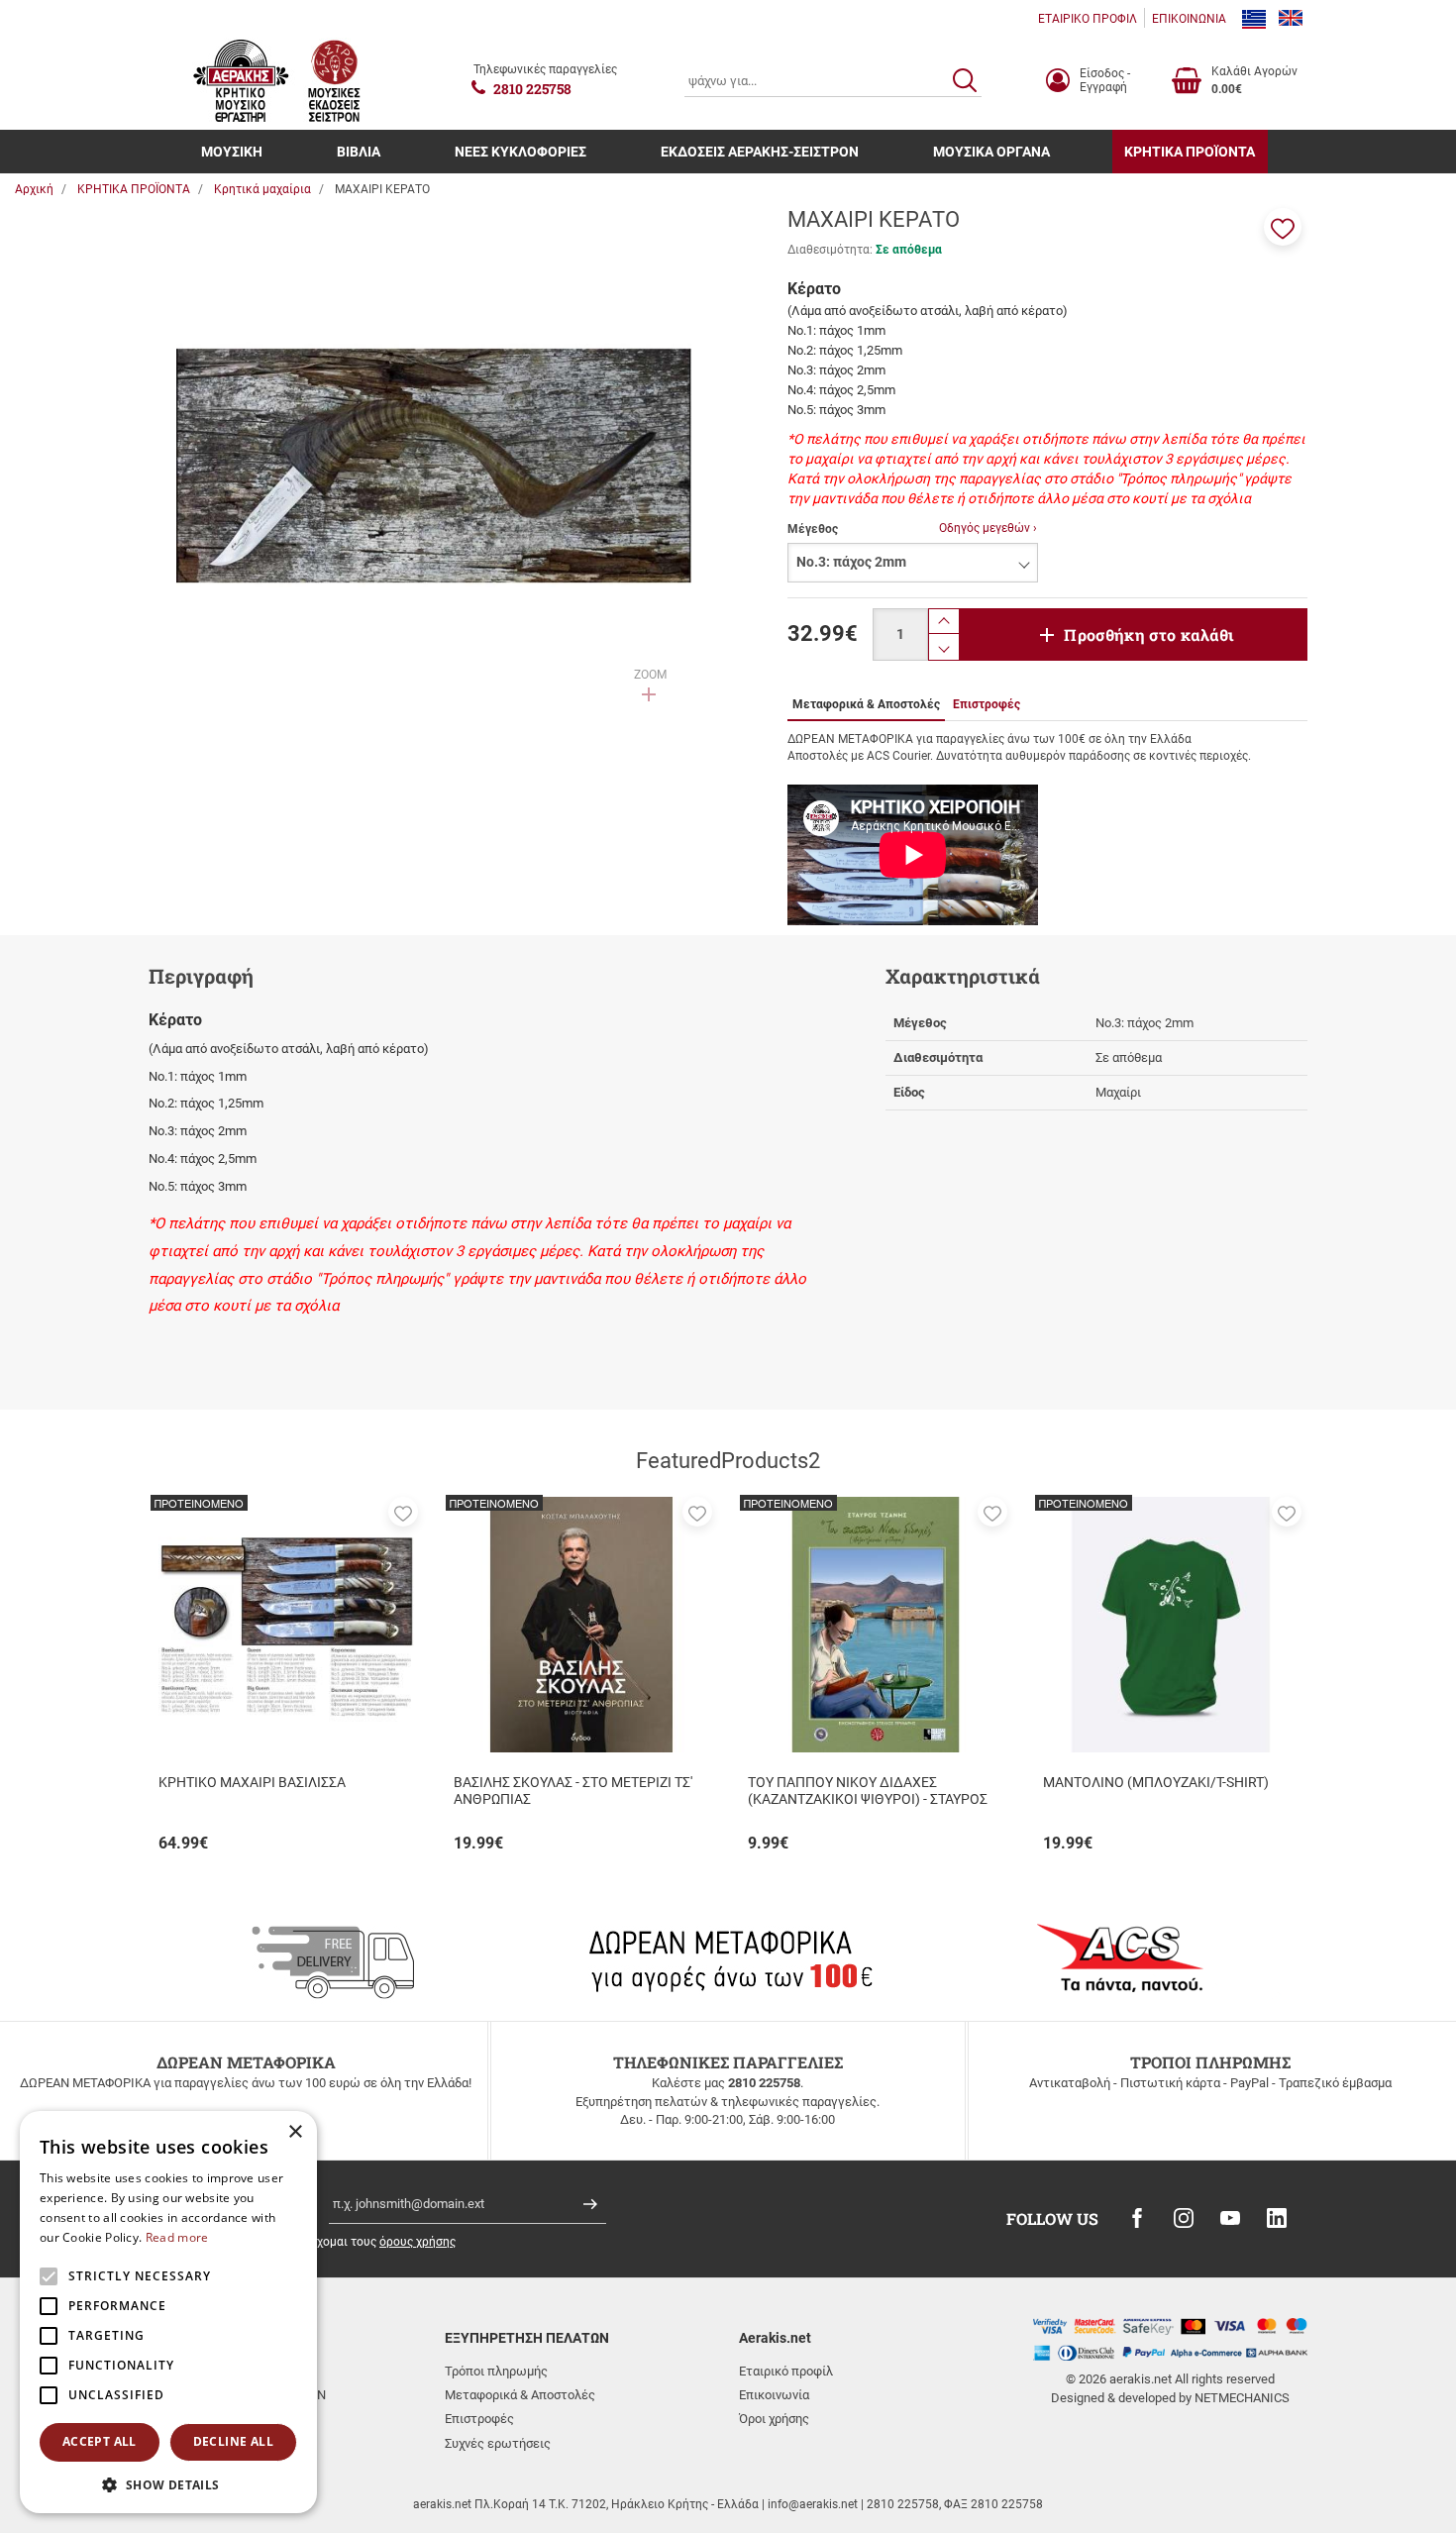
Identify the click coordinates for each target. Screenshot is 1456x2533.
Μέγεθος (813, 529)
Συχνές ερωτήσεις (498, 2443)
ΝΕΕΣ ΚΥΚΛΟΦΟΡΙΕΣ (520, 152)
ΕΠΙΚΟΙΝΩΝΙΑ (1189, 19)
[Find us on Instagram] (1184, 2218)
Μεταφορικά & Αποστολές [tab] (866, 704)
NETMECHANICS (1242, 2398)
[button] (1283, 227)
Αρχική (34, 189)
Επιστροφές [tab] (987, 704)
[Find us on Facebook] (1137, 2218)
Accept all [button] (100, 2441)
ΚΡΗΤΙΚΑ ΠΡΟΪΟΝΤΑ (1190, 152)
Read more (177, 2237)
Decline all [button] (233, 2441)
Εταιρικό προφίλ (786, 2371)
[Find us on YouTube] (1230, 2218)
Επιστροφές (479, 2419)
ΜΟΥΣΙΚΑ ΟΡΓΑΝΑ (991, 152)
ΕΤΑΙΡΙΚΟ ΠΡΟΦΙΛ (1088, 19)
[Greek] (1254, 19)
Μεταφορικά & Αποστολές (520, 2395)
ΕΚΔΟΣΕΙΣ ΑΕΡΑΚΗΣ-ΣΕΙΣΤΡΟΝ (760, 152)
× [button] (295, 2132)
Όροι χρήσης (774, 2419)
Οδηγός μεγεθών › (988, 528)
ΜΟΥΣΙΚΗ (232, 152)
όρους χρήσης (417, 2242)
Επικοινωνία (774, 2395)
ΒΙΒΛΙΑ (359, 152)
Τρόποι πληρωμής (496, 2371)
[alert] (168, 2312)
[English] (1291, 19)
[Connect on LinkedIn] (1277, 2218)
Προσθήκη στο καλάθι (1149, 634)
